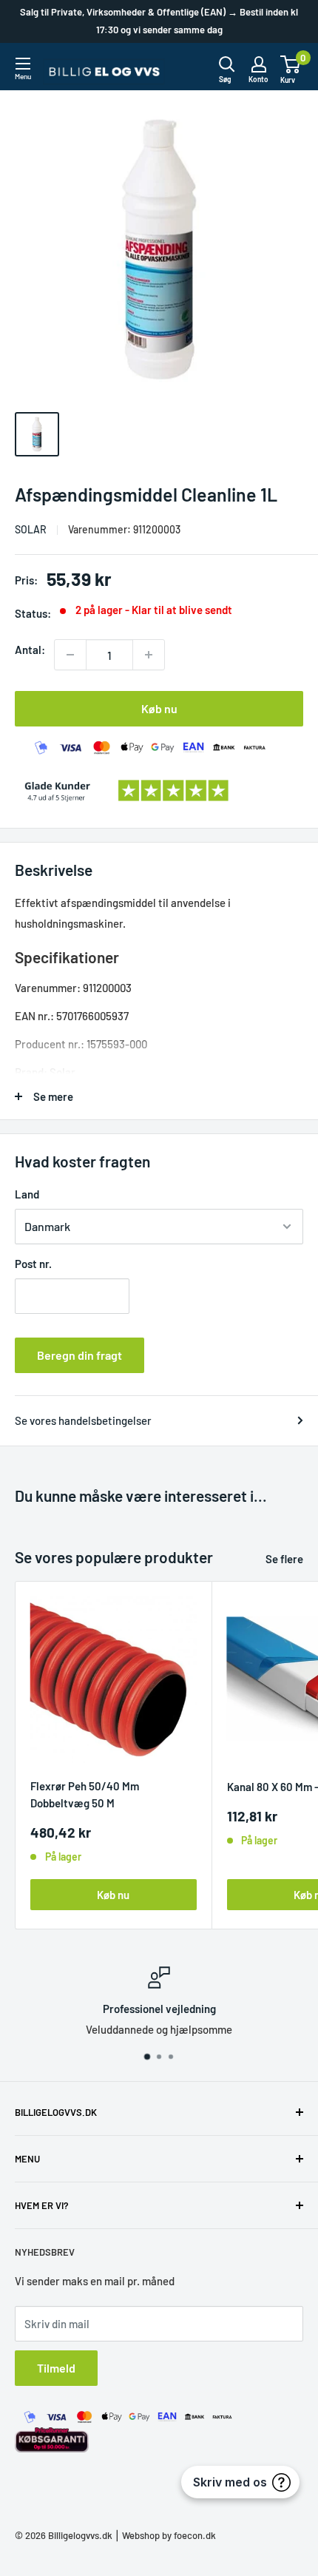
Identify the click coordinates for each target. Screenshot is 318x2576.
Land (27, 1194)
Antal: (30, 650)
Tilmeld (56, 2368)
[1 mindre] (70, 655)
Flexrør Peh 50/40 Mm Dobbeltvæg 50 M (85, 1794)
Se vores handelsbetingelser (83, 1420)
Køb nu (159, 708)
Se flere (284, 1559)
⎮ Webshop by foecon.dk (164, 2535)
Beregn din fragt (79, 1355)
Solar (31, 529)
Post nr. (33, 1264)
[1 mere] (149, 655)
